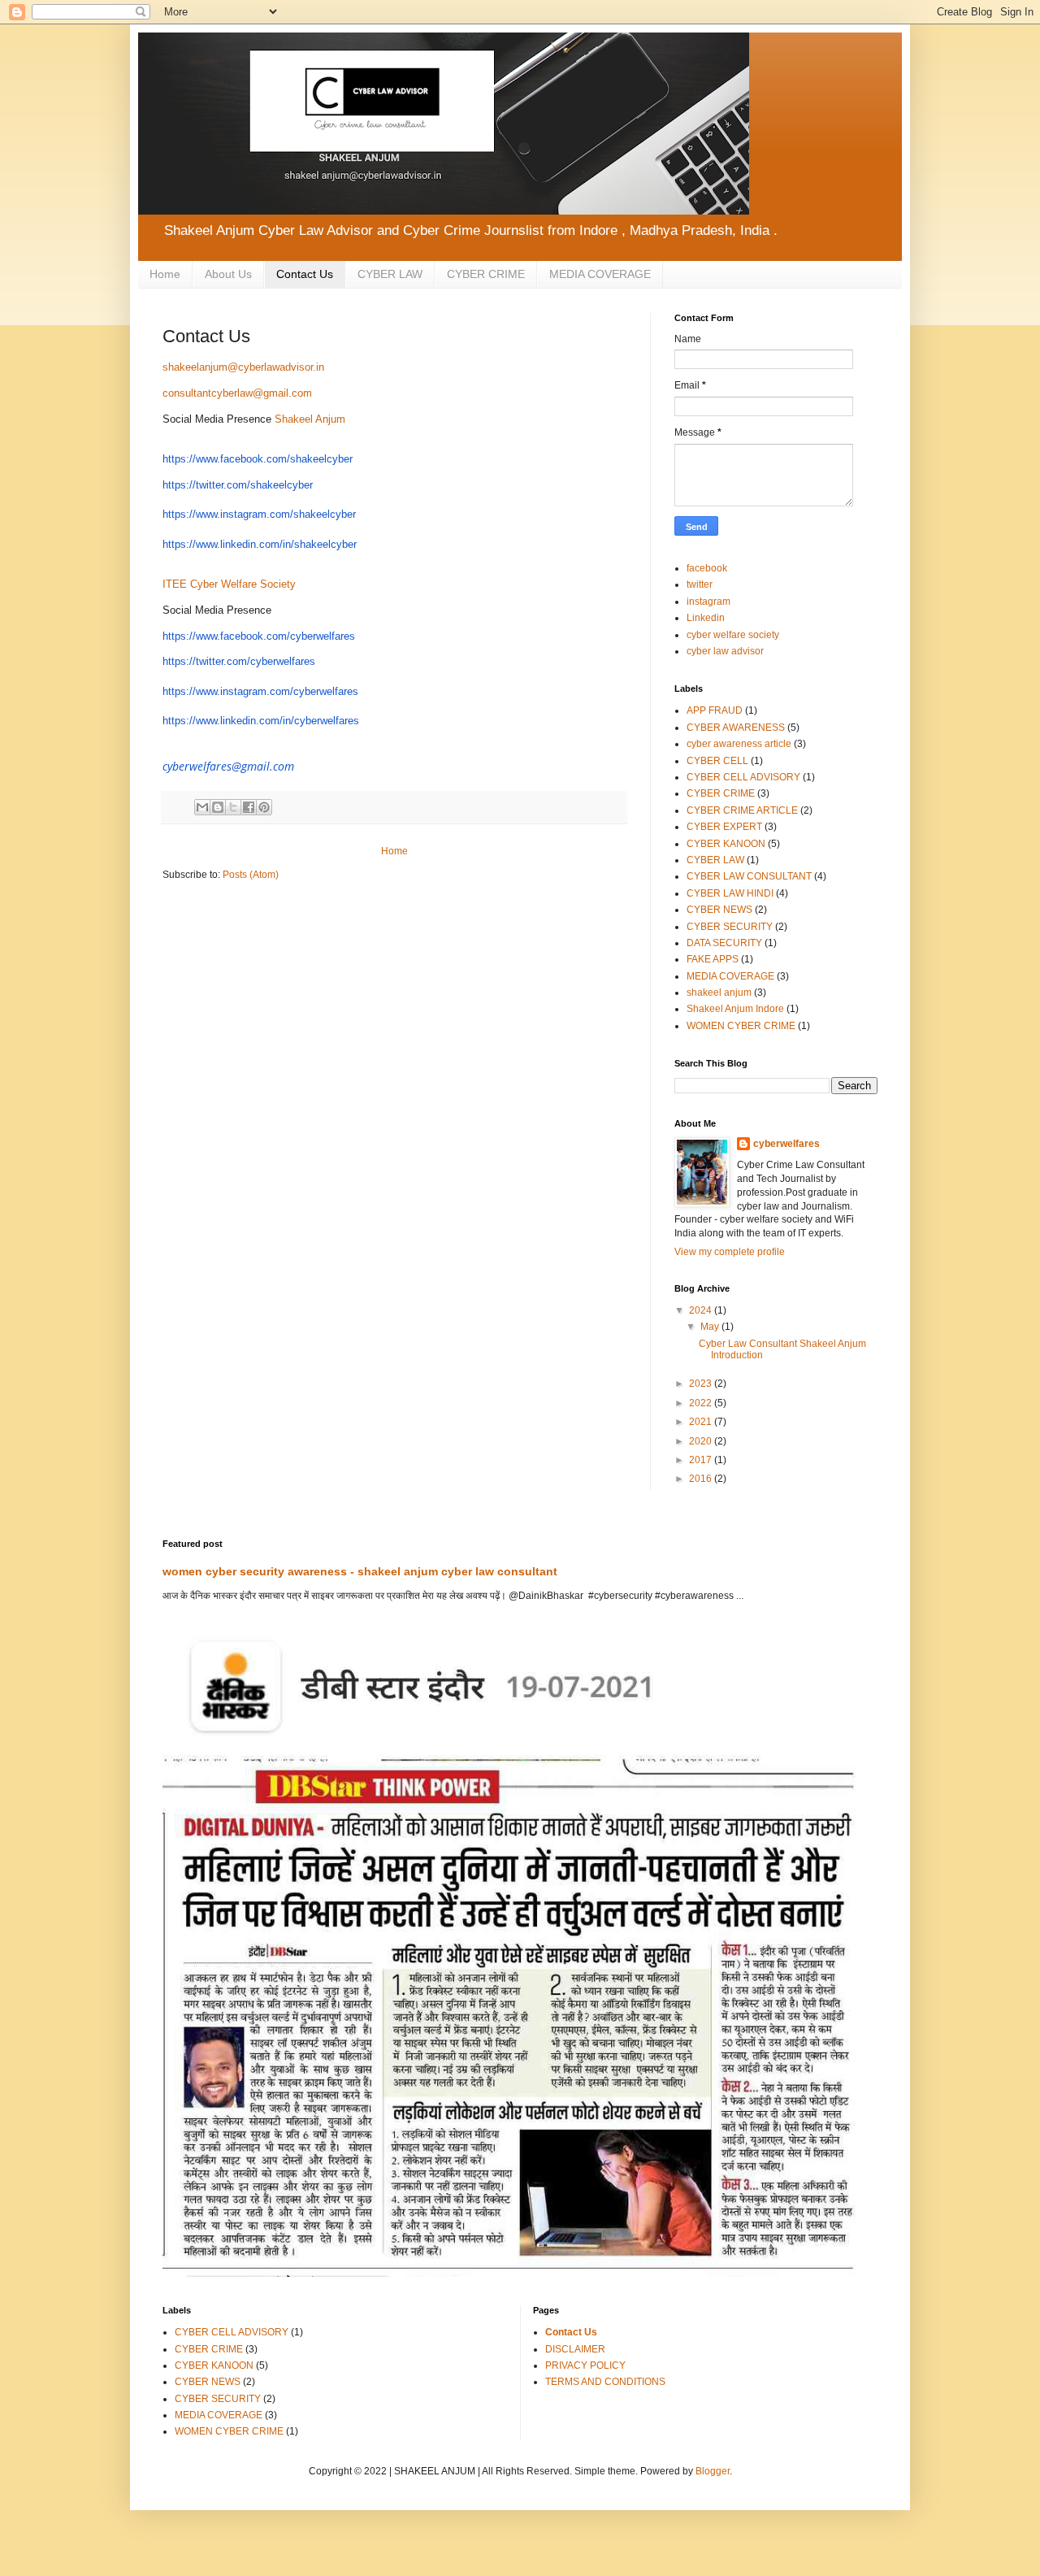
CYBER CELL (717, 761)
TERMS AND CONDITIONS (605, 2382)
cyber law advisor (725, 651)
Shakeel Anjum (310, 419)
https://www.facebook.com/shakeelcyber (258, 459)
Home (165, 274)
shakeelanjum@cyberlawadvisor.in (243, 367)
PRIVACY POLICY (585, 2365)
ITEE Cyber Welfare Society (229, 584)
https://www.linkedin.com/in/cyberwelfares (261, 721)
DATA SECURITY (724, 943)
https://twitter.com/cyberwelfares (239, 661)
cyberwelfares (786, 1144)
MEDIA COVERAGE (600, 274)
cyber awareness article (739, 744)
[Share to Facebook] (249, 807)
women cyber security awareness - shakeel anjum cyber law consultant (360, 1571)
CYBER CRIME (486, 274)
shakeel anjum (719, 993)
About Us (228, 274)
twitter (700, 584)
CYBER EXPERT (724, 827)
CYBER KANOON (726, 844)
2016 (702, 1479)
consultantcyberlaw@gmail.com (237, 393)
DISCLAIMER (575, 2349)
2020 (702, 1441)
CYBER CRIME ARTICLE (742, 810)
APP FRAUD (715, 710)
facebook (707, 568)
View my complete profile (730, 1252)
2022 (702, 1403)
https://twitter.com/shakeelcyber (238, 485)
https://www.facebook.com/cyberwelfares (259, 636)
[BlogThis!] (218, 807)
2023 (702, 1384)
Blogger (713, 2471)
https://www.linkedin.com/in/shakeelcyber (260, 544)
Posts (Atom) (251, 875)
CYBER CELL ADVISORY (743, 777)
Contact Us (305, 274)
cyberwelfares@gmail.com (228, 766)
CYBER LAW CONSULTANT (749, 876)
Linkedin (706, 618)
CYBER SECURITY (730, 927)
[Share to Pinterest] (264, 807)
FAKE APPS (713, 959)
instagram (708, 602)
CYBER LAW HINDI (730, 893)
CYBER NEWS (719, 910)
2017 (702, 1460)
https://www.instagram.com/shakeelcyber (259, 514)
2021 (702, 1422)
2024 (702, 1310)
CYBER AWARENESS (736, 728)
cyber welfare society (733, 635)
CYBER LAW (390, 274)
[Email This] (202, 807)
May (711, 1327)
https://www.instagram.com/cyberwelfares (260, 691)
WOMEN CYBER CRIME (741, 1026)
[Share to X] (233, 807)
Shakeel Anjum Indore (735, 1009)
